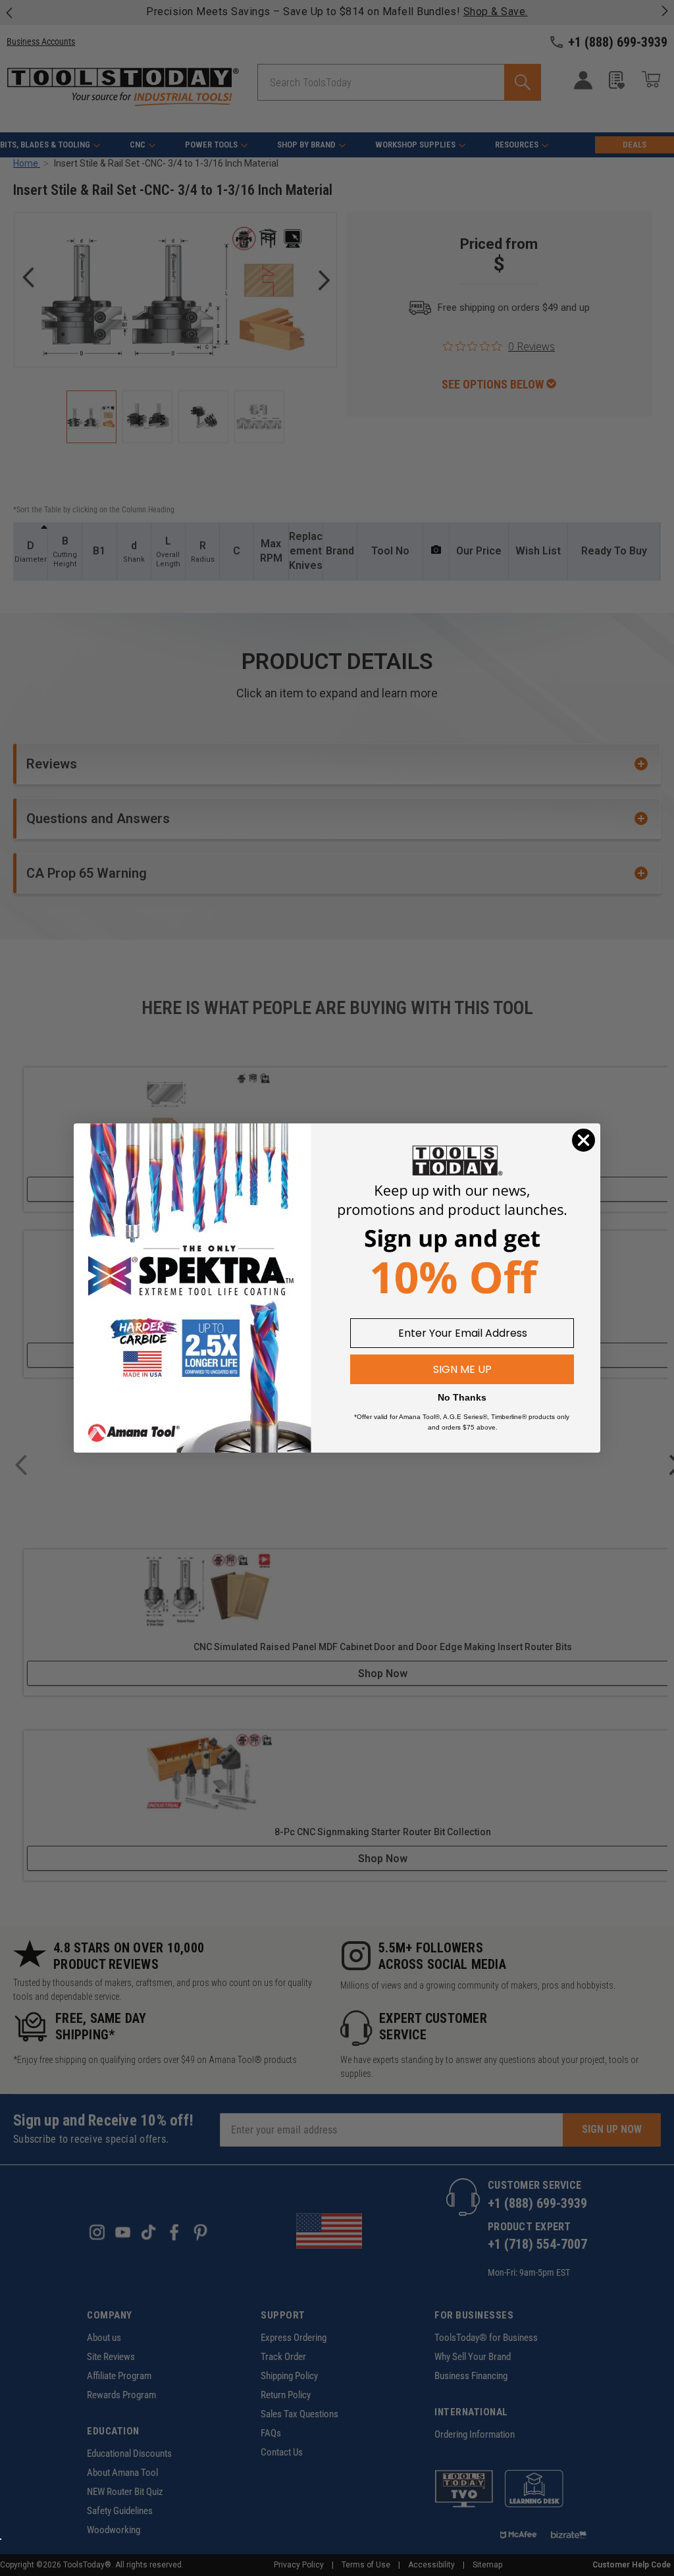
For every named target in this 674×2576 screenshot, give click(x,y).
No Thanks (462, 1397)
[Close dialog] (583, 1140)
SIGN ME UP (462, 1369)
